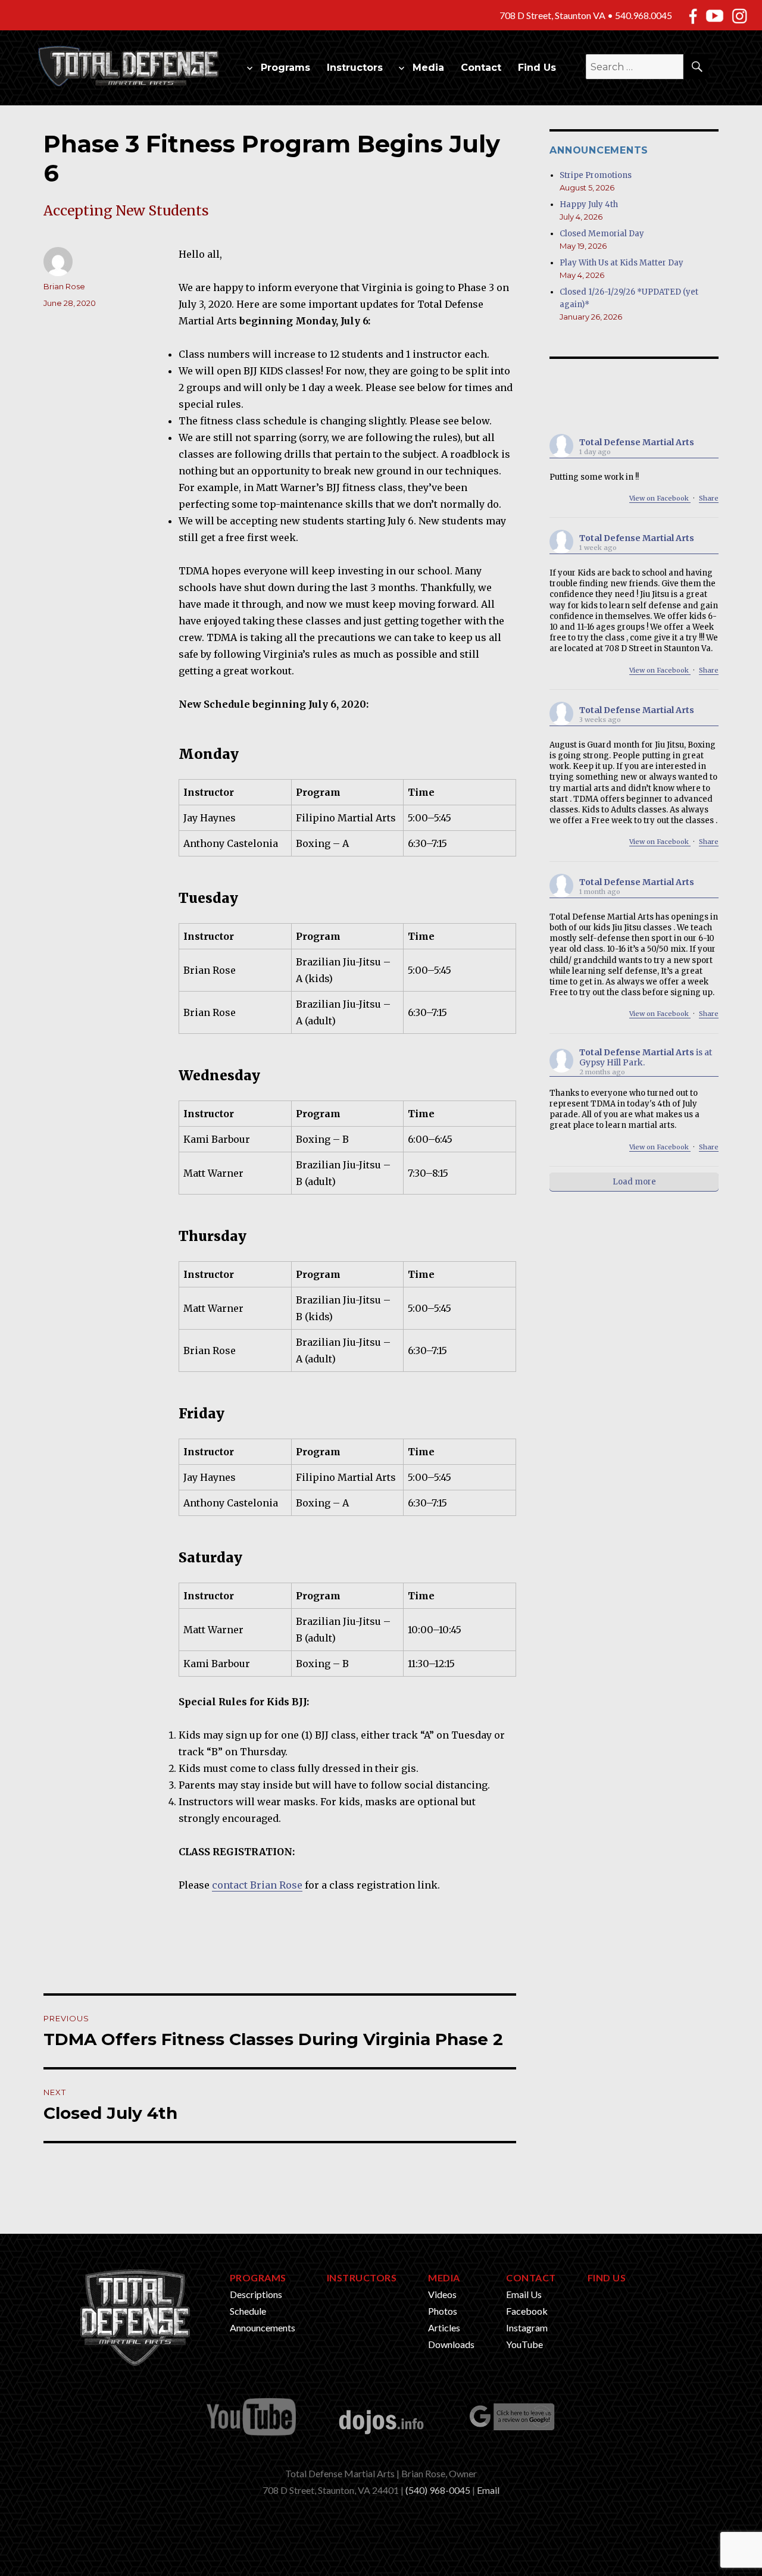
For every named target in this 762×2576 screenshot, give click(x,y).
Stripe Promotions (596, 175)
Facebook (527, 2311)
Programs (285, 68)
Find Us (537, 68)
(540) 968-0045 (438, 2490)
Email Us (524, 2294)
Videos (442, 2294)
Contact (481, 68)
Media (428, 68)
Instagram (527, 2328)
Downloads (451, 2344)
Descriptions (256, 2294)
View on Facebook (660, 498)
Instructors (355, 68)
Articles (444, 2328)
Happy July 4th (589, 204)
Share (709, 498)
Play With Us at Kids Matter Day (622, 263)
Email (488, 2490)
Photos (443, 2311)
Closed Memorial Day (602, 234)
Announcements (263, 2328)
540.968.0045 (644, 15)
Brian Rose (64, 286)
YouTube (524, 2344)
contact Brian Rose (257, 1885)
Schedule (248, 2311)
